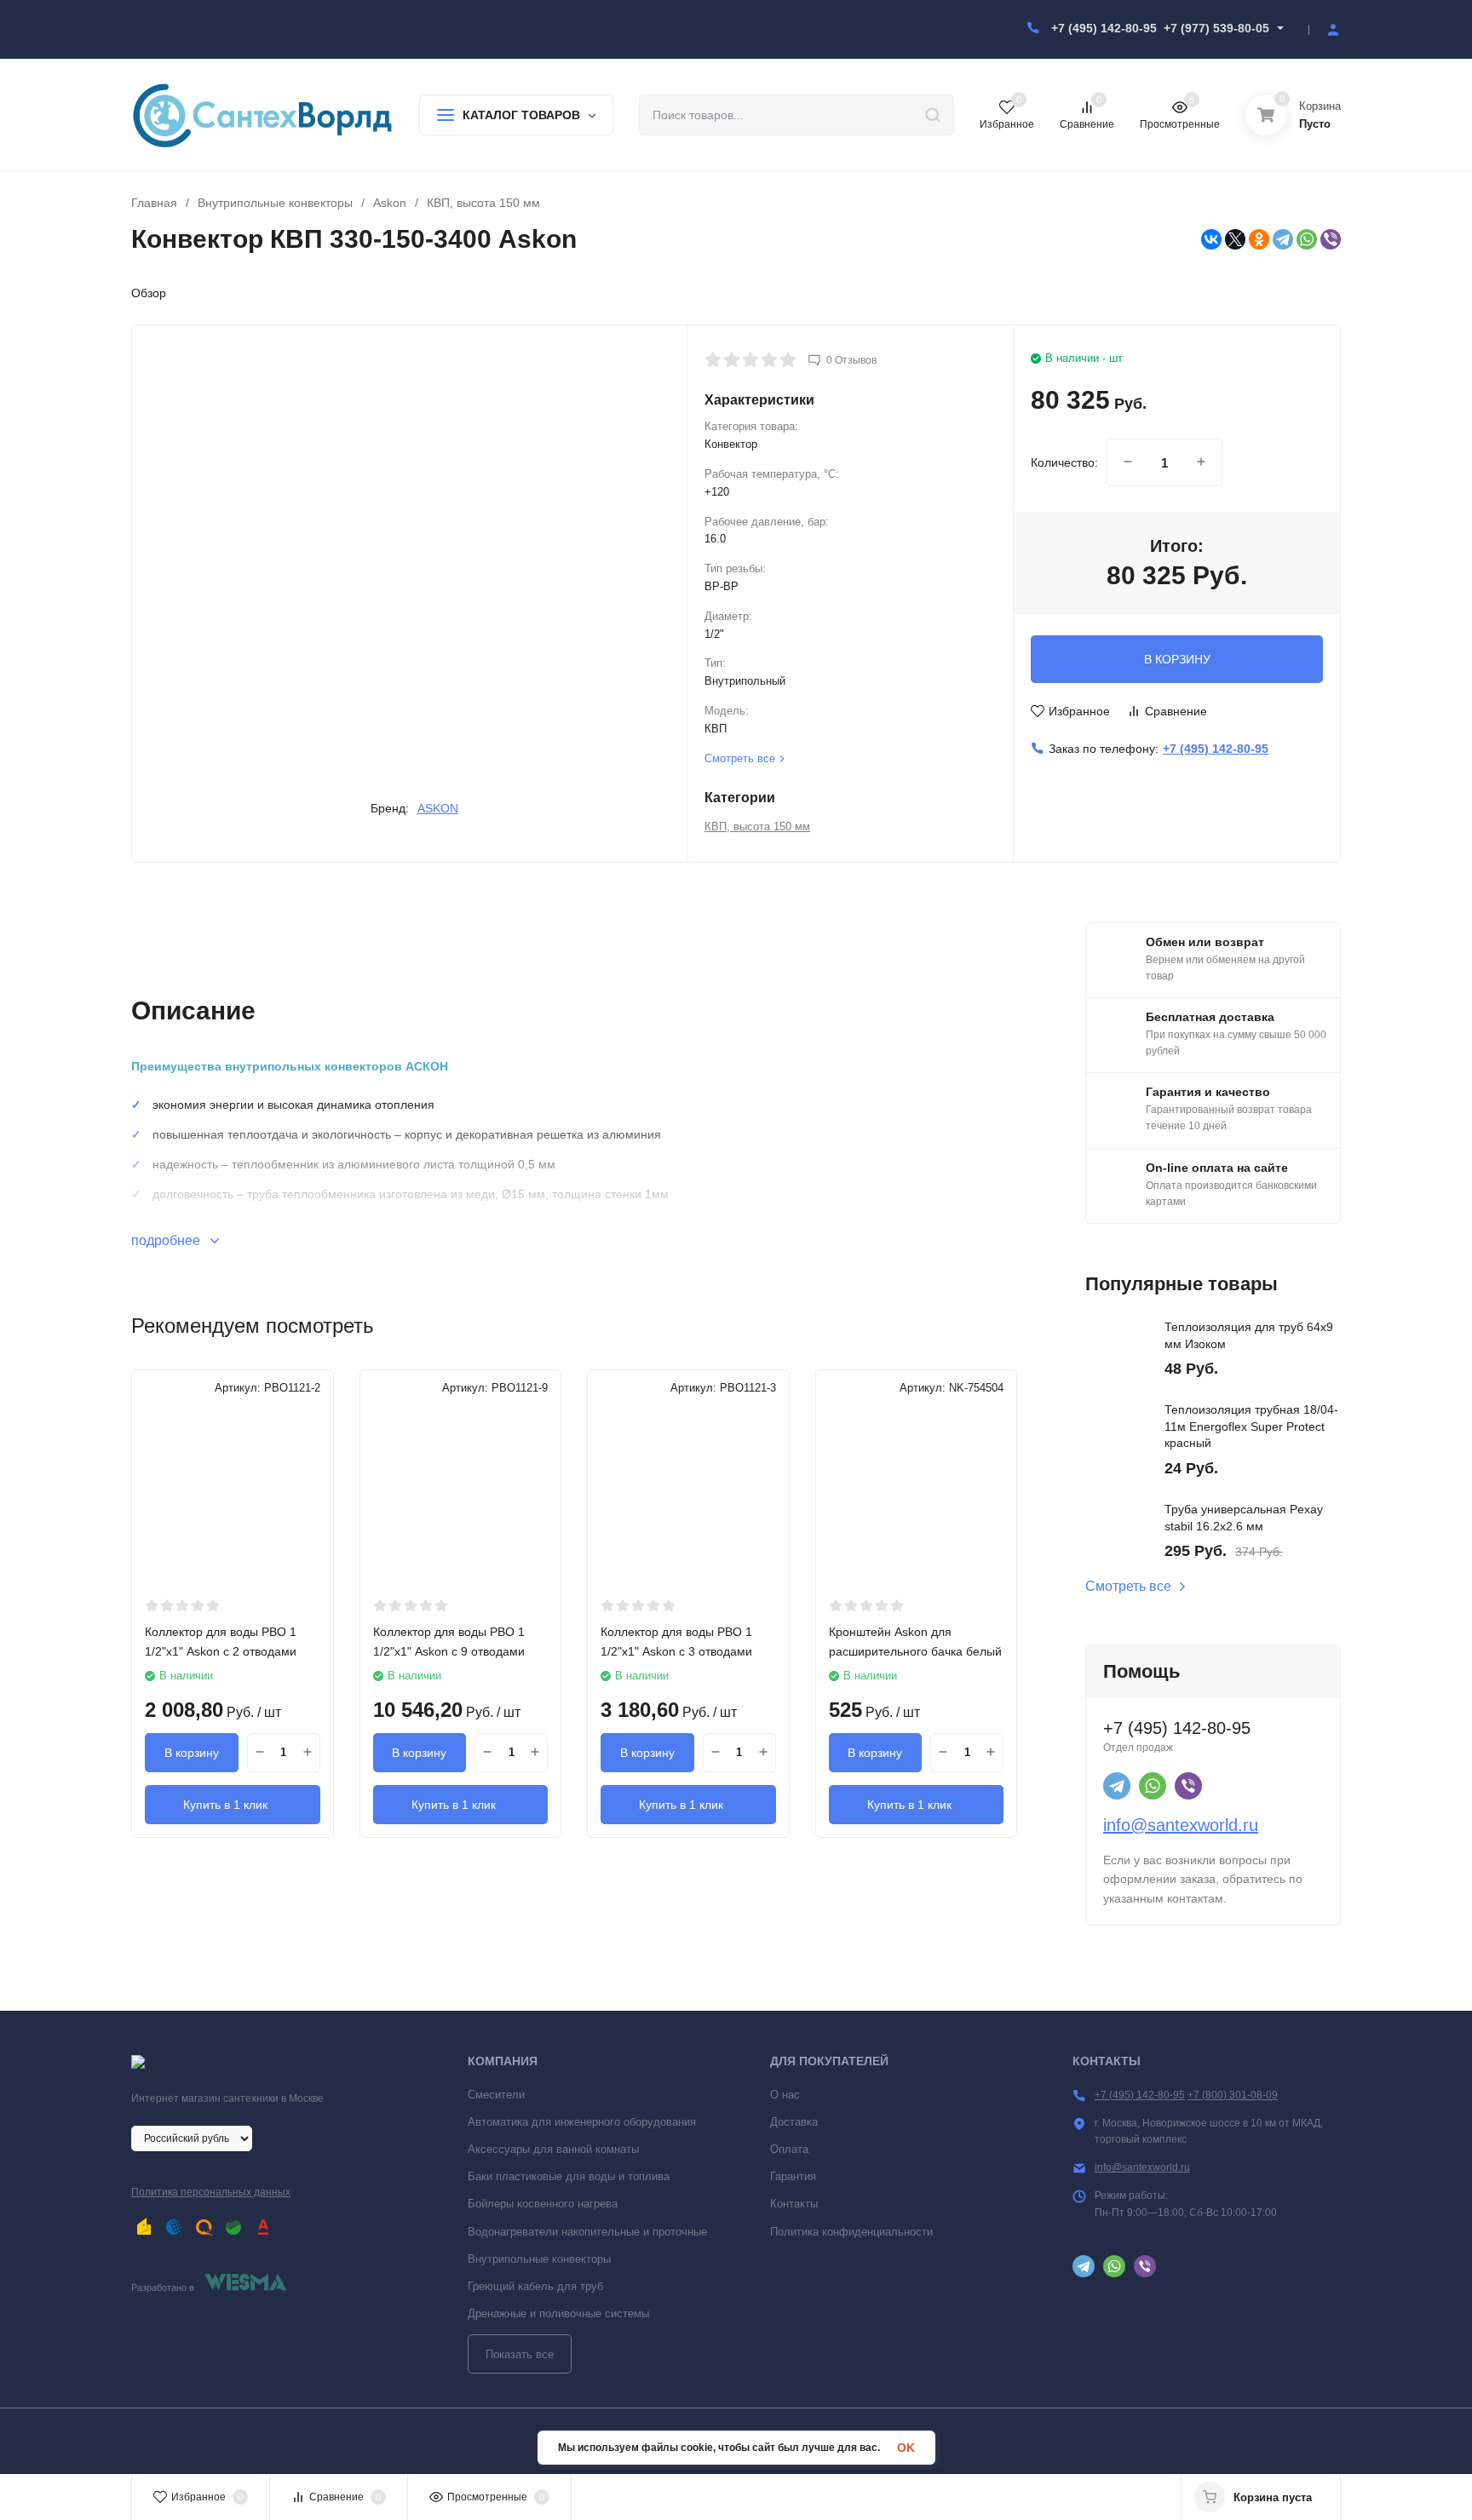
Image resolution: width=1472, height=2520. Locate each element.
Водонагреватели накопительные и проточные (587, 2232)
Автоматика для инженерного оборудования (582, 2122)
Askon (390, 203)
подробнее (167, 1240)
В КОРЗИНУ (1177, 659)
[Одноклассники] (1259, 239)
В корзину (192, 1753)
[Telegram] (1283, 239)
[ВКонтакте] (1211, 239)
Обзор (149, 293)
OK (906, 2448)
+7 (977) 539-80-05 (1216, 28)
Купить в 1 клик (225, 1805)
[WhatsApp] (1307, 239)
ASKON (438, 808)
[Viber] (1331, 239)
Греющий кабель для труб (535, 2286)
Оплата (789, 2149)
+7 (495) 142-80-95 (1104, 28)
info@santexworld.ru (1181, 1825)
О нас (785, 2095)
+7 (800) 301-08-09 (1233, 2095)
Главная (154, 203)
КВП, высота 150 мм (483, 203)
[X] (1235, 239)
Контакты (794, 2204)
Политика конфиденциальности (851, 2232)
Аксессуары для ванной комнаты (553, 2149)
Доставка (794, 2122)
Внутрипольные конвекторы (275, 203)
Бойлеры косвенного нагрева (543, 2204)
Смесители (496, 2095)
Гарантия (793, 2176)
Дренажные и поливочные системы (558, 2313)
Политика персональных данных (211, 2192)
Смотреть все (1128, 1587)
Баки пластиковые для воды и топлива (569, 2176)
